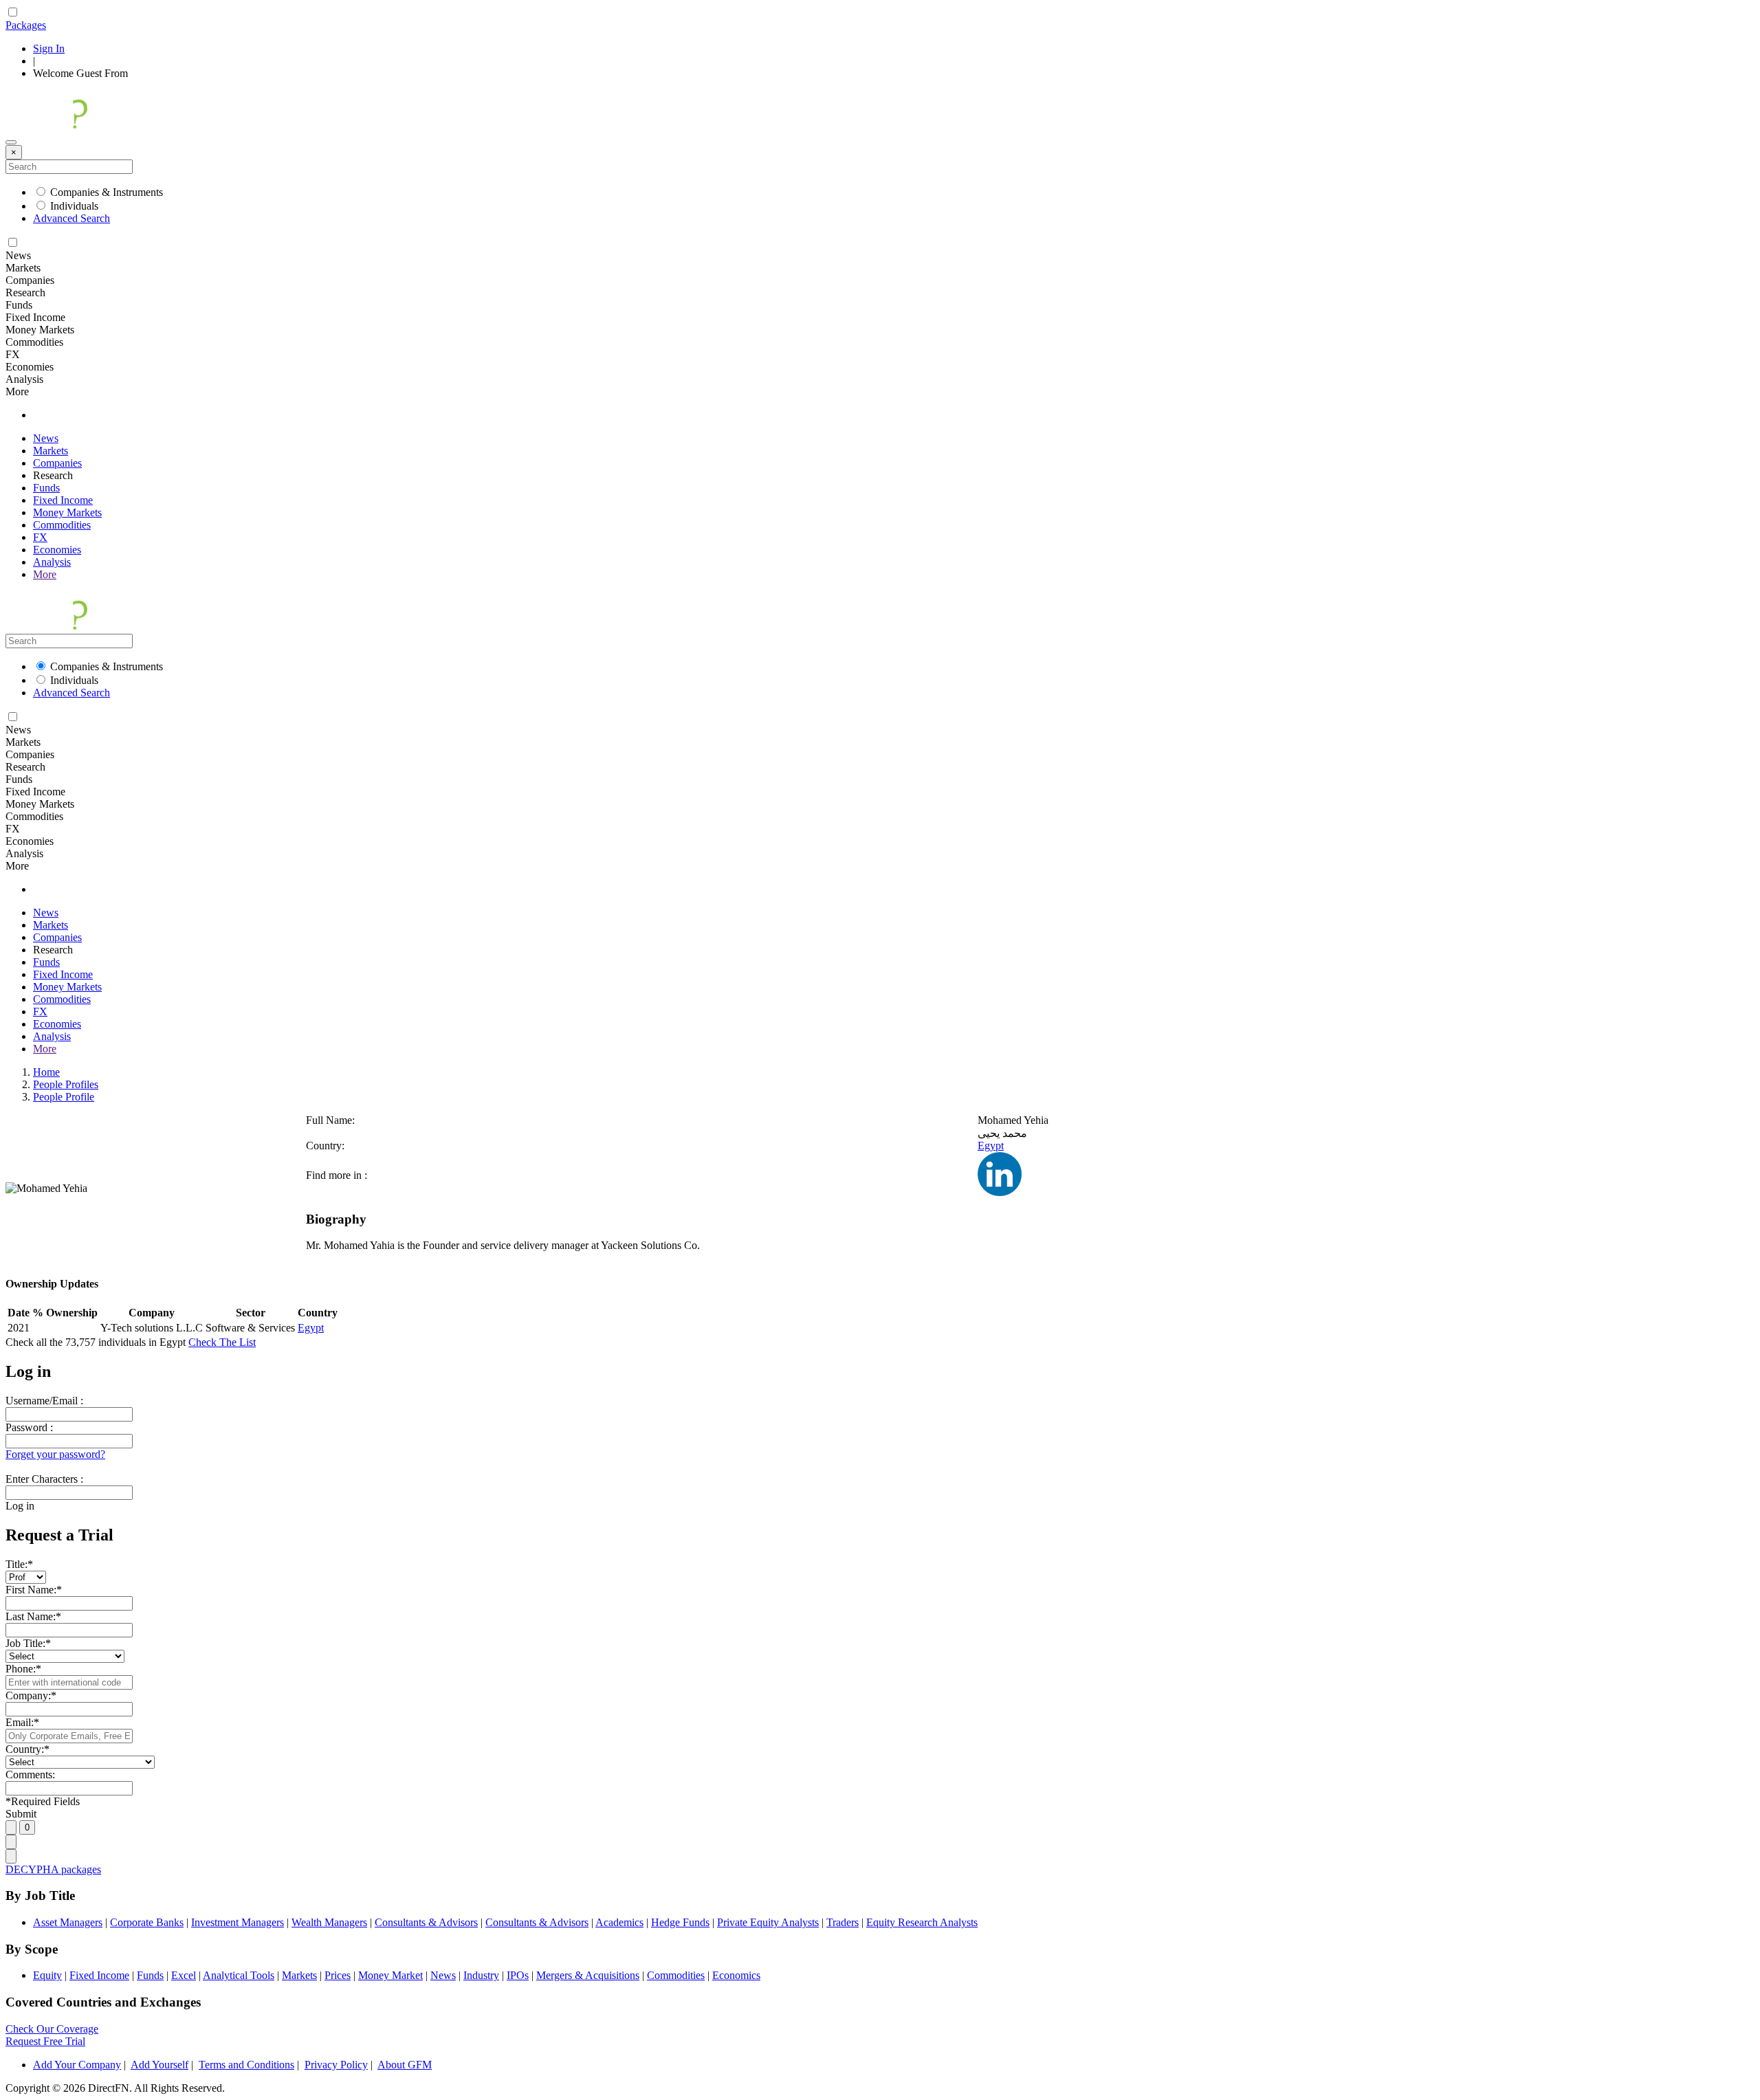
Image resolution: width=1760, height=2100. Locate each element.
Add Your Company (77, 2065)
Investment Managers (238, 1922)
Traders (843, 1922)
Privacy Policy (336, 2065)
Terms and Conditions (246, 2065)
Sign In (49, 48)
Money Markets (67, 512)
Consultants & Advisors (426, 1922)
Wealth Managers (329, 1922)
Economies (57, 550)
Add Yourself (159, 2065)
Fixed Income (63, 500)
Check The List (222, 1342)
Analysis (52, 562)
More (45, 574)
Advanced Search (71, 218)
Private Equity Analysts (768, 1922)
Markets (51, 451)
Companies (57, 463)
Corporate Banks (147, 1922)
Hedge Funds (680, 1922)
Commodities (62, 525)
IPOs (518, 1975)
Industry (481, 1975)
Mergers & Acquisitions (588, 1975)
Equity (47, 1975)
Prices (338, 1975)
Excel (184, 1975)
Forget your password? (55, 1454)
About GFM (405, 2065)
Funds (46, 488)
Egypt (991, 1146)
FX (40, 537)
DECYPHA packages (53, 1869)
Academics (619, 1922)
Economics (736, 1975)
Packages (26, 25)
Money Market (390, 1975)
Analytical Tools (239, 1975)
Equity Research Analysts (922, 1922)
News (46, 438)
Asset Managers (68, 1922)
